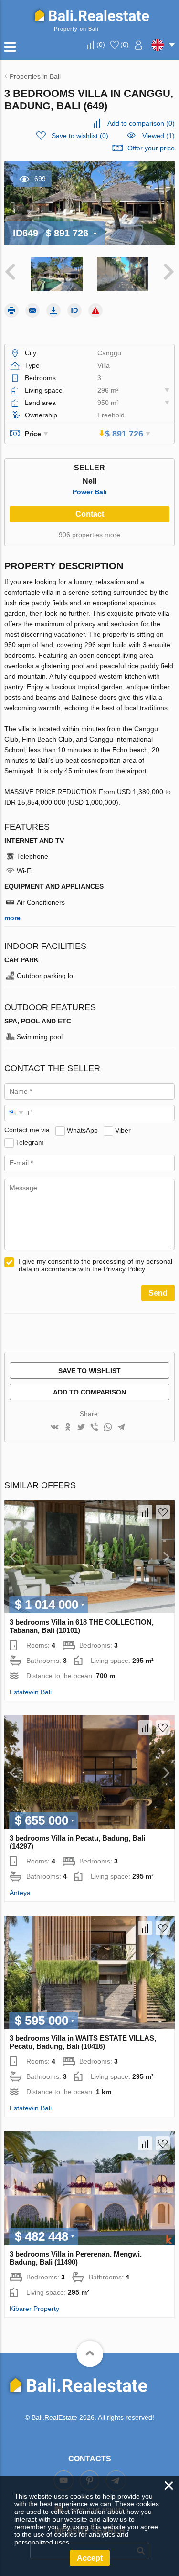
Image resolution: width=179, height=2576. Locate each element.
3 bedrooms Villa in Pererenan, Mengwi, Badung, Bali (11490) (76, 2258)
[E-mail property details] (32, 310)
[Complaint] (95, 310)
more (12, 918)
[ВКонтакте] (54, 1428)
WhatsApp (82, 1130)
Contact (90, 514)
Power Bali (90, 492)
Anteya (20, 1893)
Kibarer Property (34, 2309)
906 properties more (89, 535)
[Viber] (95, 1428)
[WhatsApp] (108, 1428)
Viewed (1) (158, 136)
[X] (81, 1428)
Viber (123, 1130)
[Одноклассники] (68, 1428)
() (101, 44)
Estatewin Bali (31, 1692)
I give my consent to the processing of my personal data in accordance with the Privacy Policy (95, 1265)
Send (158, 1293)
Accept (90, 2558)
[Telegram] (121, 1428)
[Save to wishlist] (163, 1512)
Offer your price (151, 148)
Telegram (30, 1142)
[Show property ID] (74, 310)
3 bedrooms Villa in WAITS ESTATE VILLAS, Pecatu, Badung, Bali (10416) (83, 2042)
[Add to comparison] (145, 1512)
